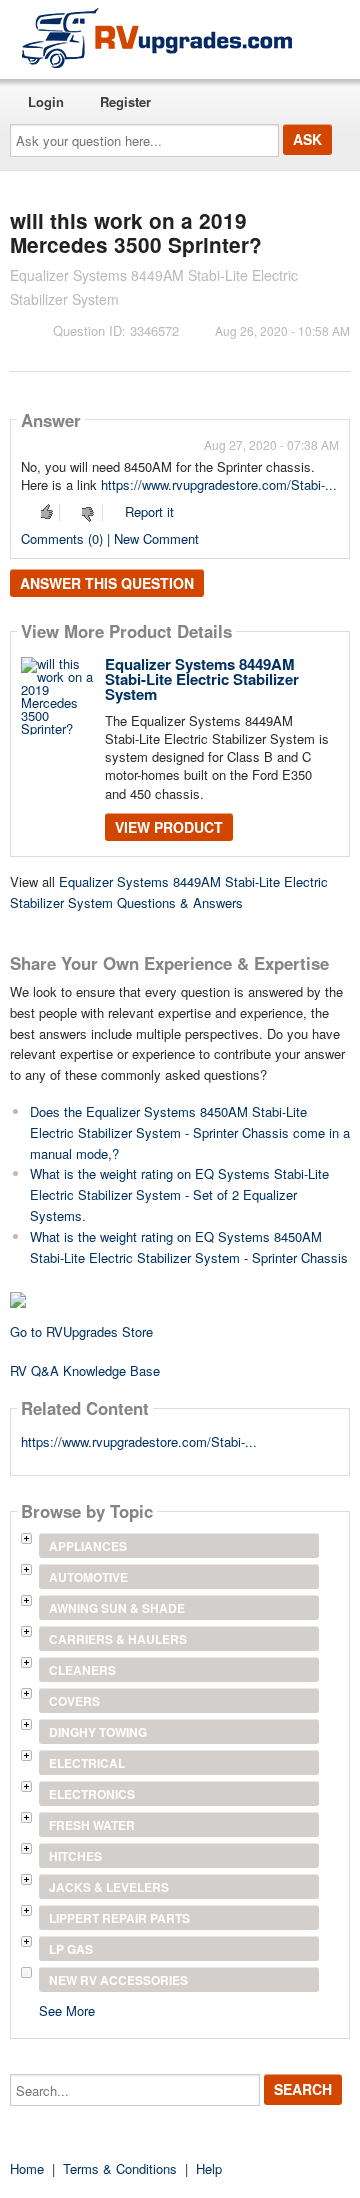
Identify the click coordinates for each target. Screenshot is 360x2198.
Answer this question (107, 583)
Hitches (75, 1856)
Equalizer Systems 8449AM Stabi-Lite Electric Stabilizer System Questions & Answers (169, 892)
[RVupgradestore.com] (157, 37)
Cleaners (82, 1670)
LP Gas (71, 1949)
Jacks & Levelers (109, 1887)
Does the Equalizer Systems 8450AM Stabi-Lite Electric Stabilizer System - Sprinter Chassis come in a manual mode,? (190, 1132)
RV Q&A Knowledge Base (85, 1370)
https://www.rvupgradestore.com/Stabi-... (219, 484)
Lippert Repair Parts (119, 1918)
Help (209, 2168)
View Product (169, 827)
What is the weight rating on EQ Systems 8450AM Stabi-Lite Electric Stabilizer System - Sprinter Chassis (189, 1247)
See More (67, 2009)
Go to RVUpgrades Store (81, 1331)
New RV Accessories (118, 1980)
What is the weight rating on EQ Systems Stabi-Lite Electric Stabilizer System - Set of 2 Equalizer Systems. (179, 1194)
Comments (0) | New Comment (110, 538)
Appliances (88, 1546)
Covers (74, 1701)
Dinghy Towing (98, 1732)
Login (46, 101)
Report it (149, 511)
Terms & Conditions (120, 2168)
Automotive (88, 1577)
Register (125, 101)
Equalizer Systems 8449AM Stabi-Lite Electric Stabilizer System (202, 679)
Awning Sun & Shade (117, 1608)
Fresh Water (92, 1825)
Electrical (87, 1763)
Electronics (92, 1794)
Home (27, 2168)
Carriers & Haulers (118, 1639)
